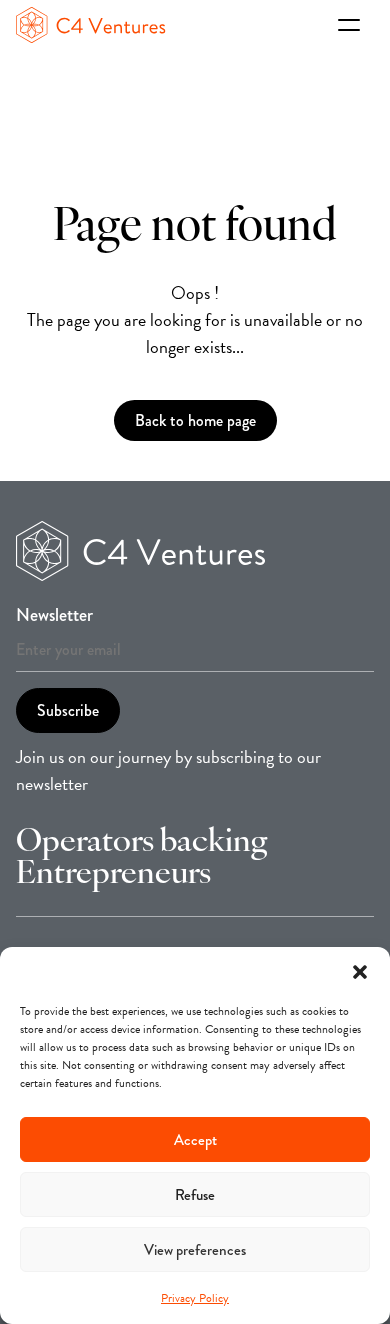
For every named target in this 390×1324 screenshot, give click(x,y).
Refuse (195, 1195)
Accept (195, 1140)
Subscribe (68, 710)
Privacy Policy (195, 1298)
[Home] (170, 25)
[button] (360, 972)
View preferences (195, 1250)
